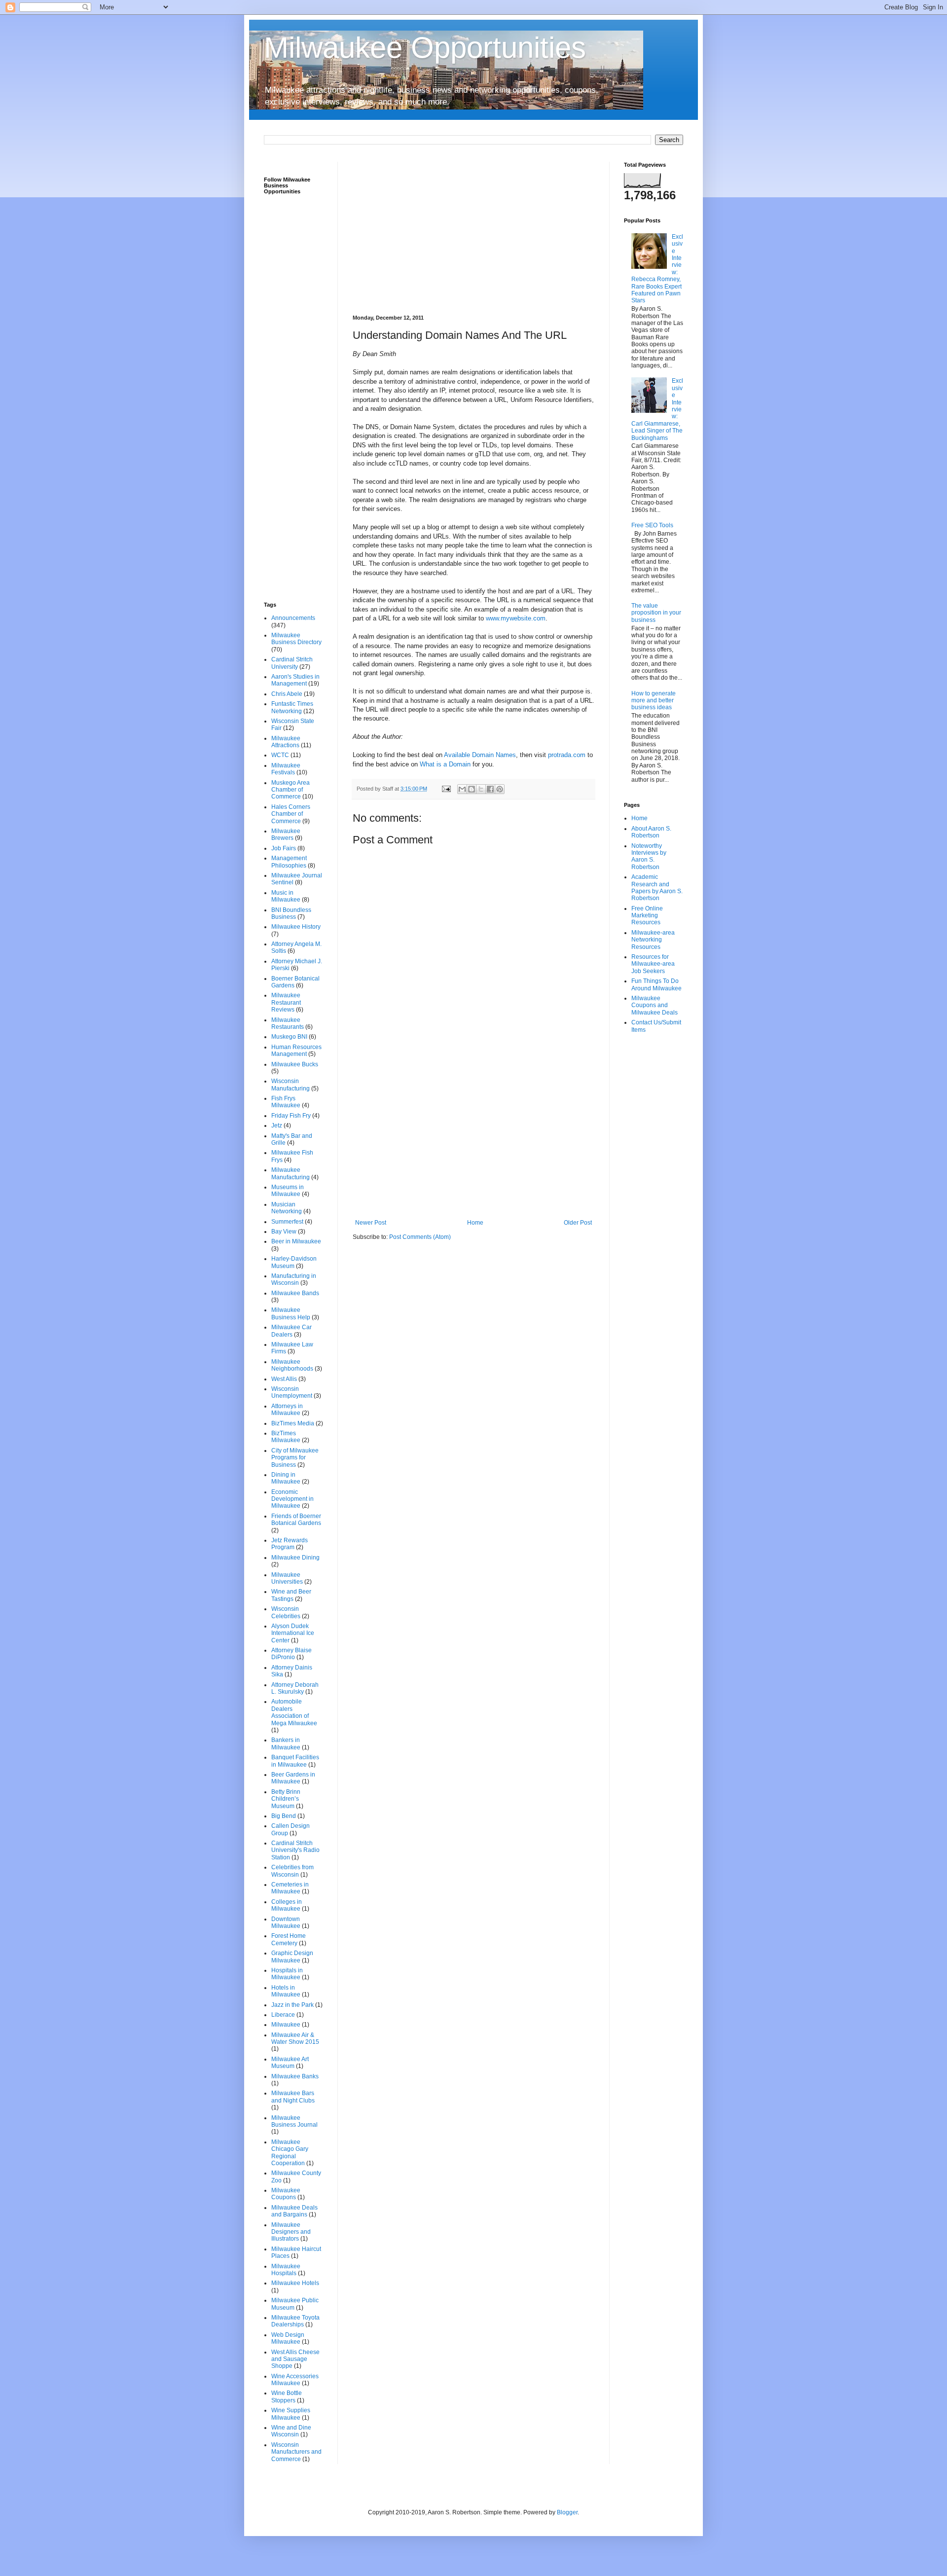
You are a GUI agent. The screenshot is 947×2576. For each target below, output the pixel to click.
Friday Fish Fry (291, 1116)
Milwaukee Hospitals (286, 2270)
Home (475, 1223)
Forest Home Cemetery (289, 1939)
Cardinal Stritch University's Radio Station (295, 1850)
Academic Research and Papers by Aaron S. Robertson (657, 888)
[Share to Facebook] (490, 789)
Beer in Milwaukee (296, 1241)
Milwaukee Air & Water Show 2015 (295, 2038)
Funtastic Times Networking (292, 707)
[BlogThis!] (472, 789)
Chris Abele (287, 694)
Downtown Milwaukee (286, 1923)
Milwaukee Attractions (286, 742)
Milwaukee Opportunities (425, 48)
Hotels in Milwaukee (286, 1991)
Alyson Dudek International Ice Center (293, 1633)
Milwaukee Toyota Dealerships (295, 2321)
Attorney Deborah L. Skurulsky (295, 1688)
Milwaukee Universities (287, 1578)
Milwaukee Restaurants (288, 1023)
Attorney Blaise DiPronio (291, 1654)
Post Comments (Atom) (420, 1237)
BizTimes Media (293, 1423)
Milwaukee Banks (295, 2076)
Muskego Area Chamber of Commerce (291, 790)
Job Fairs (284, 848)
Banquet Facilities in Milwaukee (295, 1761)
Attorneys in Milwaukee (287, 1410)
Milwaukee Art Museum (290, 2063)
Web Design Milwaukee (288, 2338)
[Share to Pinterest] (500, 789)
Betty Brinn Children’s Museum (286, 1799)
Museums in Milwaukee (288, 1191)
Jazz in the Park (292, 2005)
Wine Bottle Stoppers (287, 2396)
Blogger (567, 2512)
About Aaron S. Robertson (651, 832)
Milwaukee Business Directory (296, 639)
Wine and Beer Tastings (291, 1595)
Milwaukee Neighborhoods (292, 1365)
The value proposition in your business (656, 613)
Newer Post (371, 1223)
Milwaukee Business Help (291, 1313)
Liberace (283, 2015)
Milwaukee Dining (295, 1558)
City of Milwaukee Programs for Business (295, 1458)
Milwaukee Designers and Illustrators (291, 2232)
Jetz (277, 1125)
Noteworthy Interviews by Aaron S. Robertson (649, 856)
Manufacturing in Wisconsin (294, 1279)
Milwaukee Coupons (286, 2194)
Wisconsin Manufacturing (291, 1085)
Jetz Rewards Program (290, 1544)
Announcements (293, 618)
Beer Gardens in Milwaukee (293, 1778)
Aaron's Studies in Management (295, 680)
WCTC (280, 755)
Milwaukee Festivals (286, 769)
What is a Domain (445, 764)
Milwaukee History (296, 927)
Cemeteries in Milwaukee (290, 1888)
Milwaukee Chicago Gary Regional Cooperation (290, 2153)
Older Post (578, 1223)
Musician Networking (287, 1208)
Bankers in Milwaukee (286, 1743)
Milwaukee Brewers (286, 834)
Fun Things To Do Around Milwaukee (656, 984)
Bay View (284, 1232)
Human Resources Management (296, 1051)
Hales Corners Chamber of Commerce (291, 814)
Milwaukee (286, 2025)
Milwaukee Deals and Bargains (294, 2211)
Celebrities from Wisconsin (292, 1871)
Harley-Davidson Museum (294, 1262)
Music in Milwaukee (286, 896)
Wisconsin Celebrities (286, 1612)
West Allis (284, 1379)
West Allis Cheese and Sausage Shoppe (295, 2359)
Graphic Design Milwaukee (292, 1957)
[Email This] (462, 789)
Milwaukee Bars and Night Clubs (293, 2097)
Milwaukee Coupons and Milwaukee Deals (655, 1005)
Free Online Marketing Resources (647, 916)
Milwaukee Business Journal (294, 2121)
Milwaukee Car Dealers (291, 1331)
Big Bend (284, 1816)
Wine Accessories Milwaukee (295, 2380)
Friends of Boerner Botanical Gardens (296, 1520)
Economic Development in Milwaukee (292, 1499)
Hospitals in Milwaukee (287, 1974)
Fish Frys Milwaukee (286, 1102)
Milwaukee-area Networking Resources (653, 940)
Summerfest (287, 1222)
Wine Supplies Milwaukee (291, 2414)
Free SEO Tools (652, 525)
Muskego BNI (289, 1037)
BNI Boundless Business (291, 913)
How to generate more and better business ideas (654, 701)
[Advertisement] (473, 231)
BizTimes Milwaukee (286, 1437)
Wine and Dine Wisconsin (291, 2431)
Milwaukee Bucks (295, 1064)
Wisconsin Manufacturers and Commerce (296, 2452)
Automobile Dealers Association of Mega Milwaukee (294, 1712)
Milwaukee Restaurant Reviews (286, 1002)
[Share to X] (481, 789)
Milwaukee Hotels (295, 2283)
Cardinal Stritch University (292, 663)
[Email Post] (446, 789)
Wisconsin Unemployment (292, 1392)
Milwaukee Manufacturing (291, 1173)
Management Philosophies (289, 862)
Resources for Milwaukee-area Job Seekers (653, 964)
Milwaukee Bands (295, 1293)
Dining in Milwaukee (286, 1478)
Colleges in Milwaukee (287, 1905)
